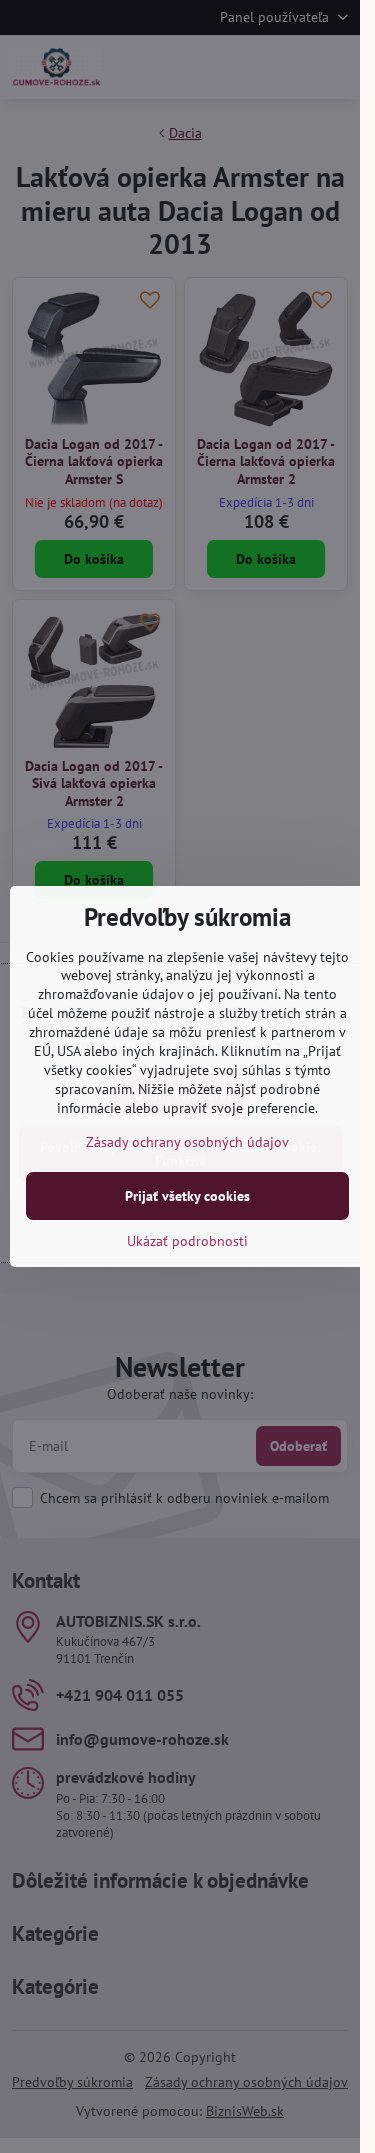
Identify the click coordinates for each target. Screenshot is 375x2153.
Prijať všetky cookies (187, 1196)
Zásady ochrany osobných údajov (187, 1142)
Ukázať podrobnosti (187, 1241)
